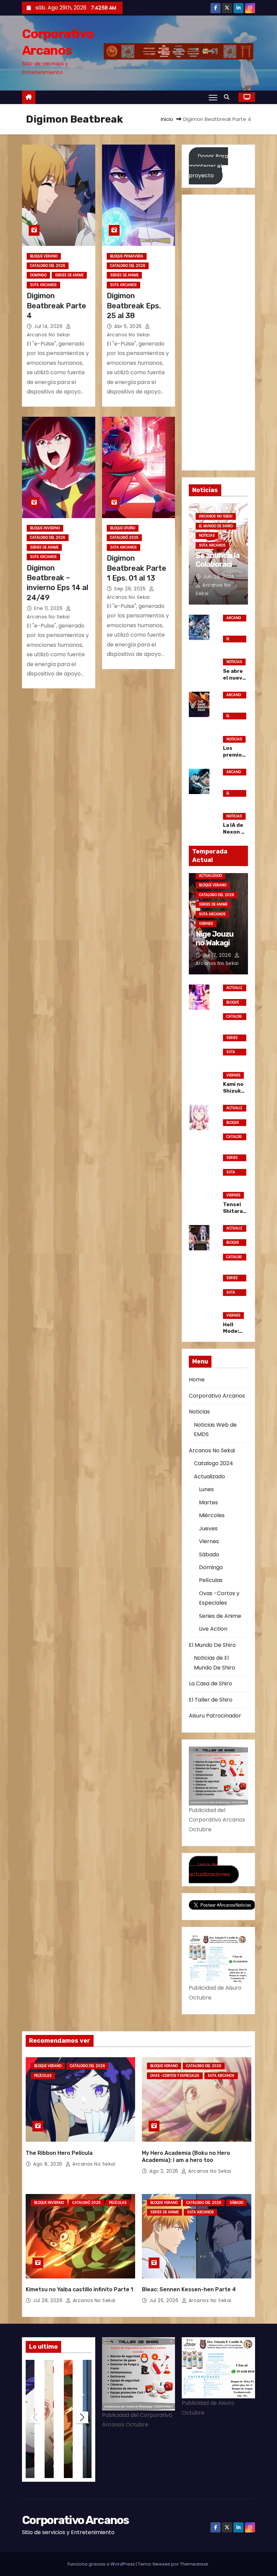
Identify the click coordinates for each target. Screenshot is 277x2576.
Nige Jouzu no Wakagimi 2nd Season (217, 943)
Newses (161, 2564)
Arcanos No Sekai (216, 516)
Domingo (38, 275)
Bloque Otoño (123, 528)
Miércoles (212, 1515)
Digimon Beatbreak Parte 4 (56, 306)
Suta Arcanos (43, 285)
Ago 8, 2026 (48, 2164)
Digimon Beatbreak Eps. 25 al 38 (134, 306)
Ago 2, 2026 (165, 2171)
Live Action (213, 1629)
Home (197, 1380)
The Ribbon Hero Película (59, 2153)
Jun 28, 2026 (219, 577)
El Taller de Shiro (211, 1700)
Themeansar (194, 2564)
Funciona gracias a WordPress (102, 2564)
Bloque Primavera (127, 256)
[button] (228, 97)
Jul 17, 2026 (218, 955)
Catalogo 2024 (213, 1463)
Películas (211, 1580)
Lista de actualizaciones (209, 1869)
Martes (208, 1502)
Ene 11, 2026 (49, 608)
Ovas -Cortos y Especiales (175, 2076)
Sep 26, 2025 (131, 589)
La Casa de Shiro (210, 1684)
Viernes (206, 924)
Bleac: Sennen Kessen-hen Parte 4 (189, 2289)
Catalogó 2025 (124, 538)
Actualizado (210, 876)
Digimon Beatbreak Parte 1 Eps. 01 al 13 (136, 568)
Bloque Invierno (45, 528)
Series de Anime (69, 275)
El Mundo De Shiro (216, 526)
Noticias (207, 535)
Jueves (208, 1528)
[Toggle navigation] (213, 97)
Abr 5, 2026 (129, 326)
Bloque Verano (44, 256)
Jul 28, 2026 (49, 2300)
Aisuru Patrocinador (215, 1716)
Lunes (206, 1489)
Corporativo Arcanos (217, 1396)
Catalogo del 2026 (48, 266)
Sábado (209, 1554)
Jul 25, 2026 (165, 2300)
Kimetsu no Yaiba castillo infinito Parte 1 (79, 2289)
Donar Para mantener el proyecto (208, 166)
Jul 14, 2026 (49, 326)
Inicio (167, 119)
